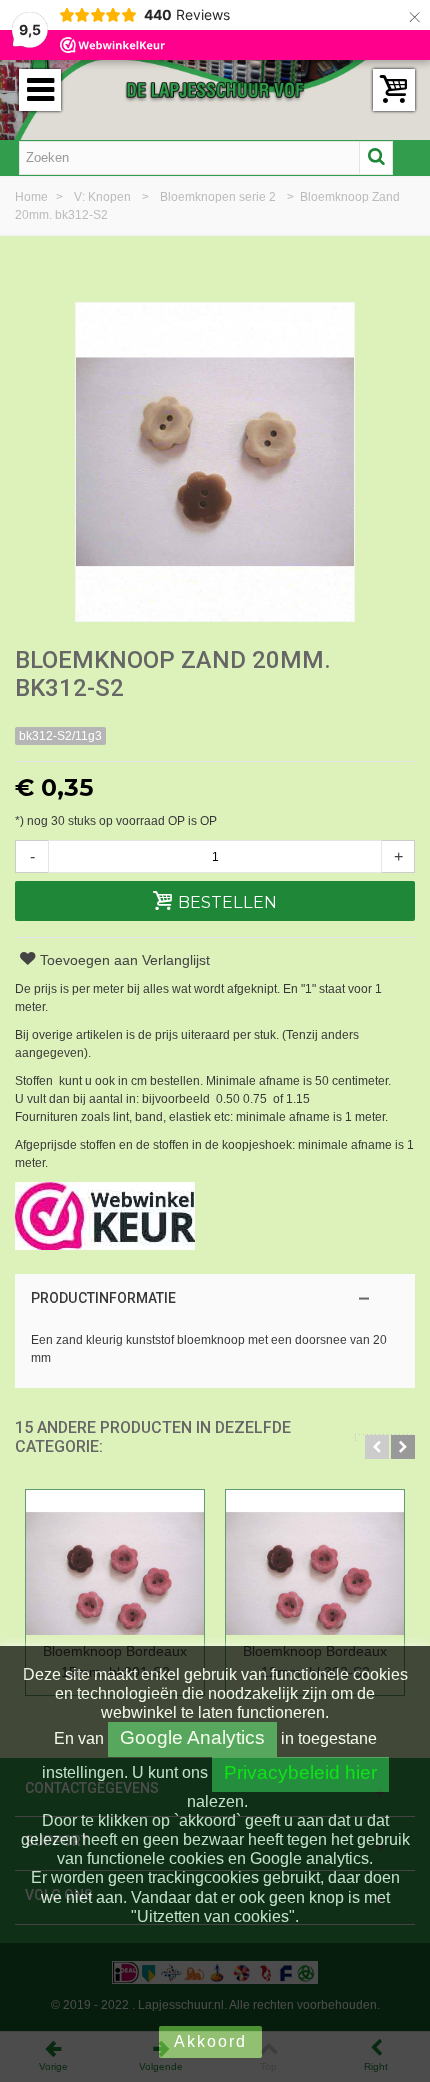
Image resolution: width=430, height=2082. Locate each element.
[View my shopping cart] (394, 90)
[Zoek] (376, 158)
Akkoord (210, 2041)
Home (33, 197)
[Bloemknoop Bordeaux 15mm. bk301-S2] (115, 1562)
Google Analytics (192, 1737)
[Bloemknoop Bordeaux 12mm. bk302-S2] (315, 1562)
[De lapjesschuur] (215, 89)
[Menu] (40, 90)
